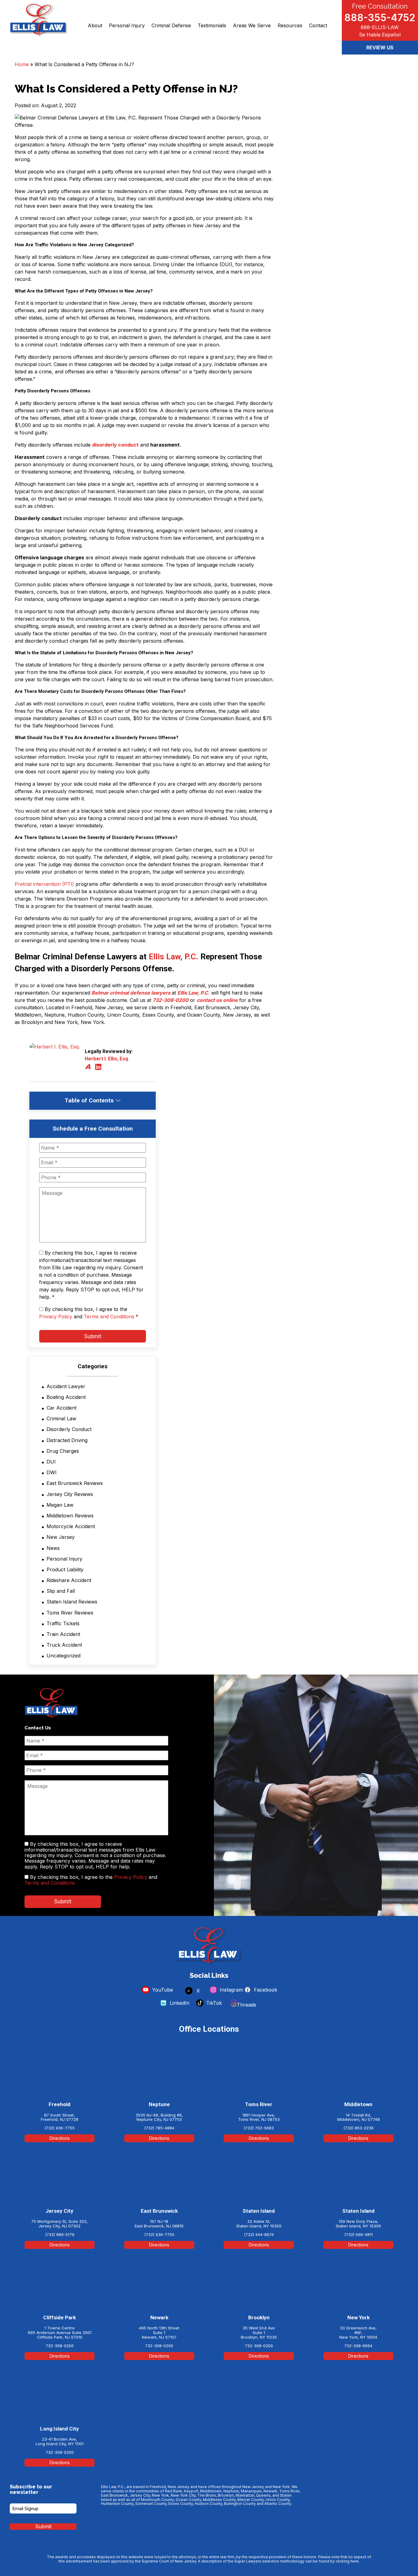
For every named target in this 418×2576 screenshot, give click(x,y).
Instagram (231, 1990)
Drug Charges (63, 1451)
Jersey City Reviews (70, 1494)
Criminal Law (61, 1418)
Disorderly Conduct (69, 1429)
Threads (246, 2005)
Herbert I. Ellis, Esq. (107, 1059)
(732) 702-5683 (259, 2128)
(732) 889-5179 (60, 2234)
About (95, 25)
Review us (380, 47)
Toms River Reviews (70, 1613)
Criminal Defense (171, 25)
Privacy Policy (56, 1316)
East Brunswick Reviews (75, 1483)
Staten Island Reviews (72, 1602)
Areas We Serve (252, 25)
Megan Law (60, 1505)
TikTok (213, 2003)
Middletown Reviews (70, 1516)
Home (22, 64)
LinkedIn (179, 2003)
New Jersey (61, 1537)
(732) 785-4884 (159, 2128)
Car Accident (62, 1408)
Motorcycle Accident (71, 1526)
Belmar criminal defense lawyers (130, 993)
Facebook (265, 1990)
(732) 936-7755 (60, 2128)
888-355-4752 (380, 17)
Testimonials (212, 25)
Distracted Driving (67, 1440)
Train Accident (63, 1634)
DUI (51, 1462)
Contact (318, 25)
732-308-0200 (171, 1000)
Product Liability (65, 1569)
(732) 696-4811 (358, 2234)
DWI (52, 1472)
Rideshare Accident (69, 1580)
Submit (93, 1336)
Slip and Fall (61, 1591)
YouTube (162, 1990)
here (355, 2561)
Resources (290, 25)
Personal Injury (127, 25)
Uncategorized (63, 1656)
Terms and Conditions (109, 1316)
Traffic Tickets (63, 1623)
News (53, 1548)
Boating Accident (66, 1397)
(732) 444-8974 (259, 2234)
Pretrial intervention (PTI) (44, 884)
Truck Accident (64, 1645)
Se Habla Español (380, 35)
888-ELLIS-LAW (380, 27)
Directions (60, 2138)
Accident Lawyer (66, 1386)
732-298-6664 (358, 2346)
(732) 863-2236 (358, 2128)
